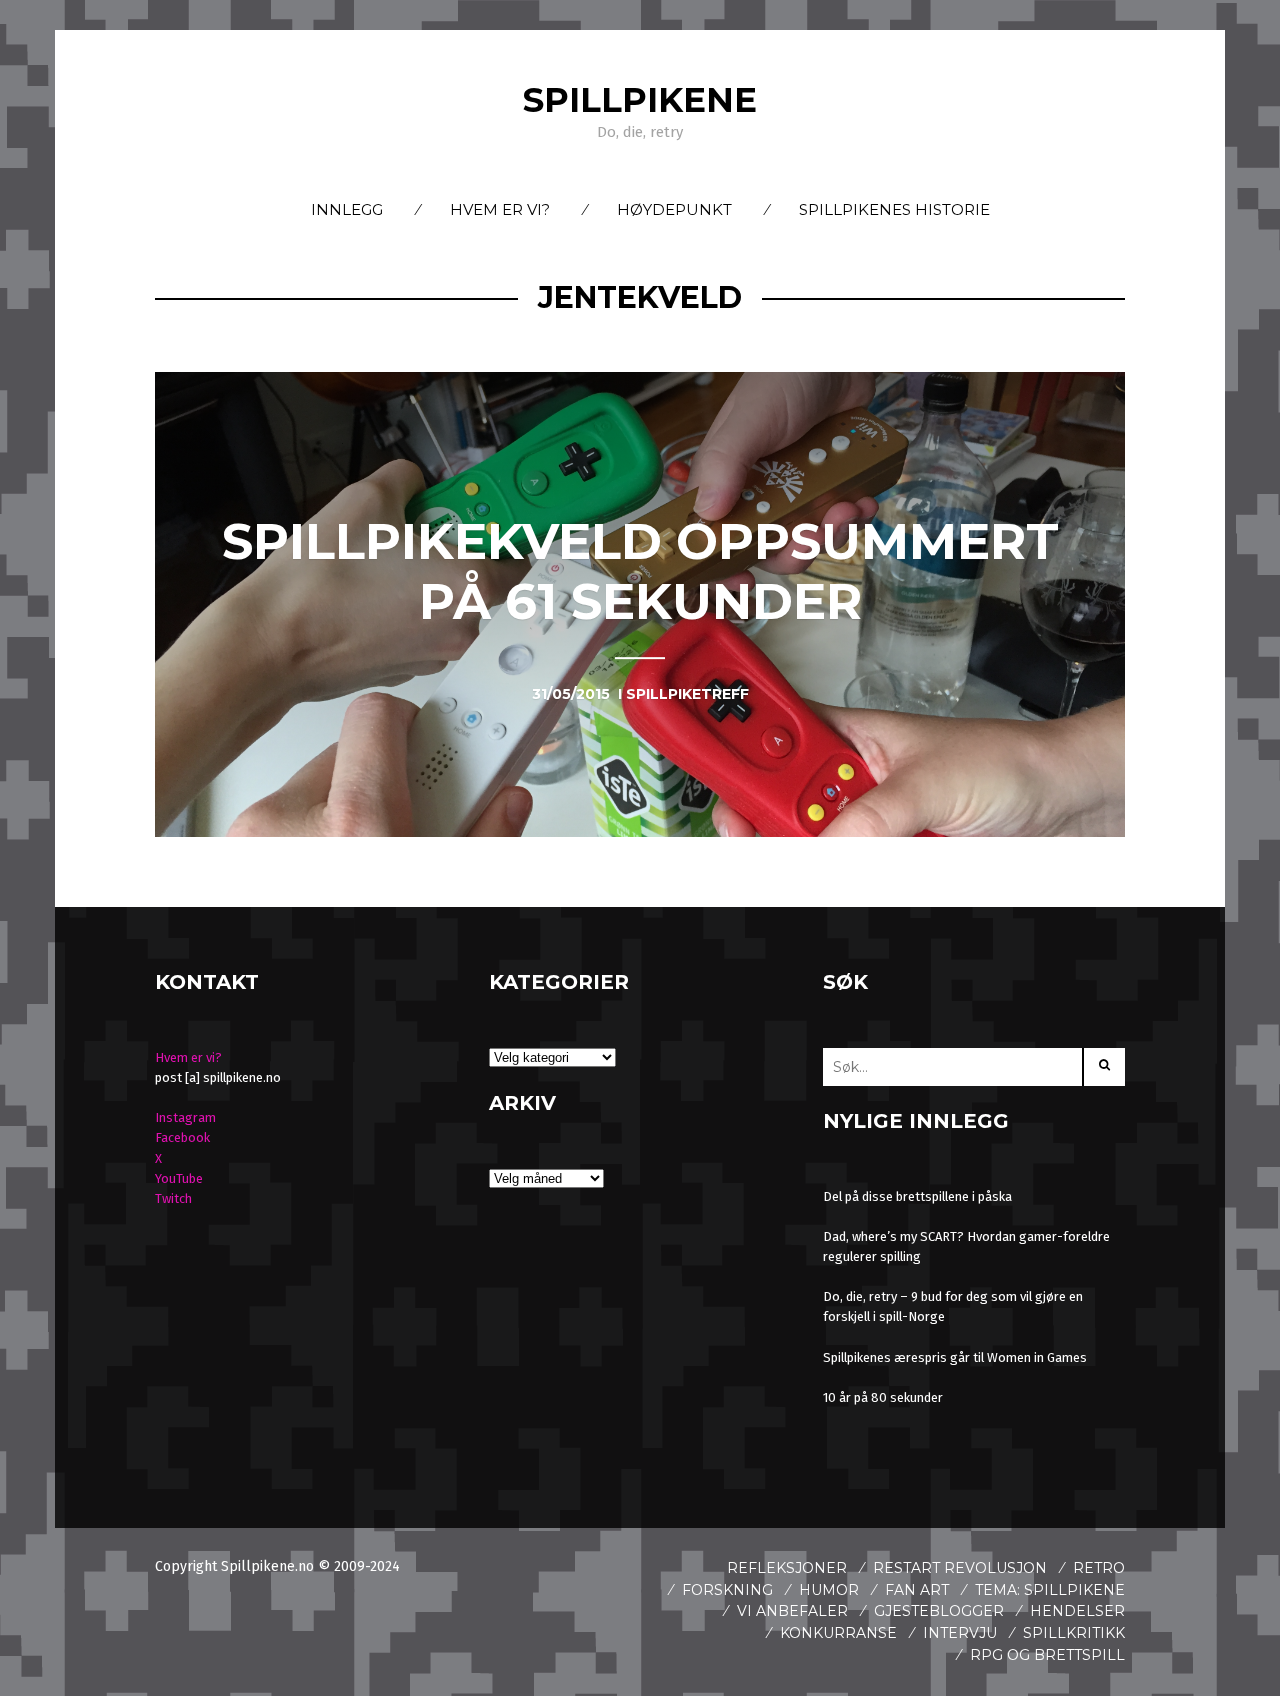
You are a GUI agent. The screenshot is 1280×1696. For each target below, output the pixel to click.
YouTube (179, 1178)
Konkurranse (838, 1633)
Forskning (727, 1590)
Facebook (182, 1137)
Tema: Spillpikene (1050, 1590)
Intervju (960, 1633)
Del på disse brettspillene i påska (917, 1196)
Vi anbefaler (792, 1611)
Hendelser (1077, 1611)
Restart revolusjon (960, 1568)
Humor (829, 1590)
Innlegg (347, 209)
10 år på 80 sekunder (883, 1397)
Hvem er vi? (500, 209)
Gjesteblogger (939, 1611)
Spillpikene (640, 100)
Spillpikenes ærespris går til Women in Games (955, 1357)
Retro (1099, 1568)
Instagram (185, 1117)
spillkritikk (1074, 1633)
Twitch (173, 1198)
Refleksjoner (787, 1568)
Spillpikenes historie (894, 209)
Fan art (917, 1590)
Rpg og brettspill (1047, 1655)
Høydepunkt (674, 209)
